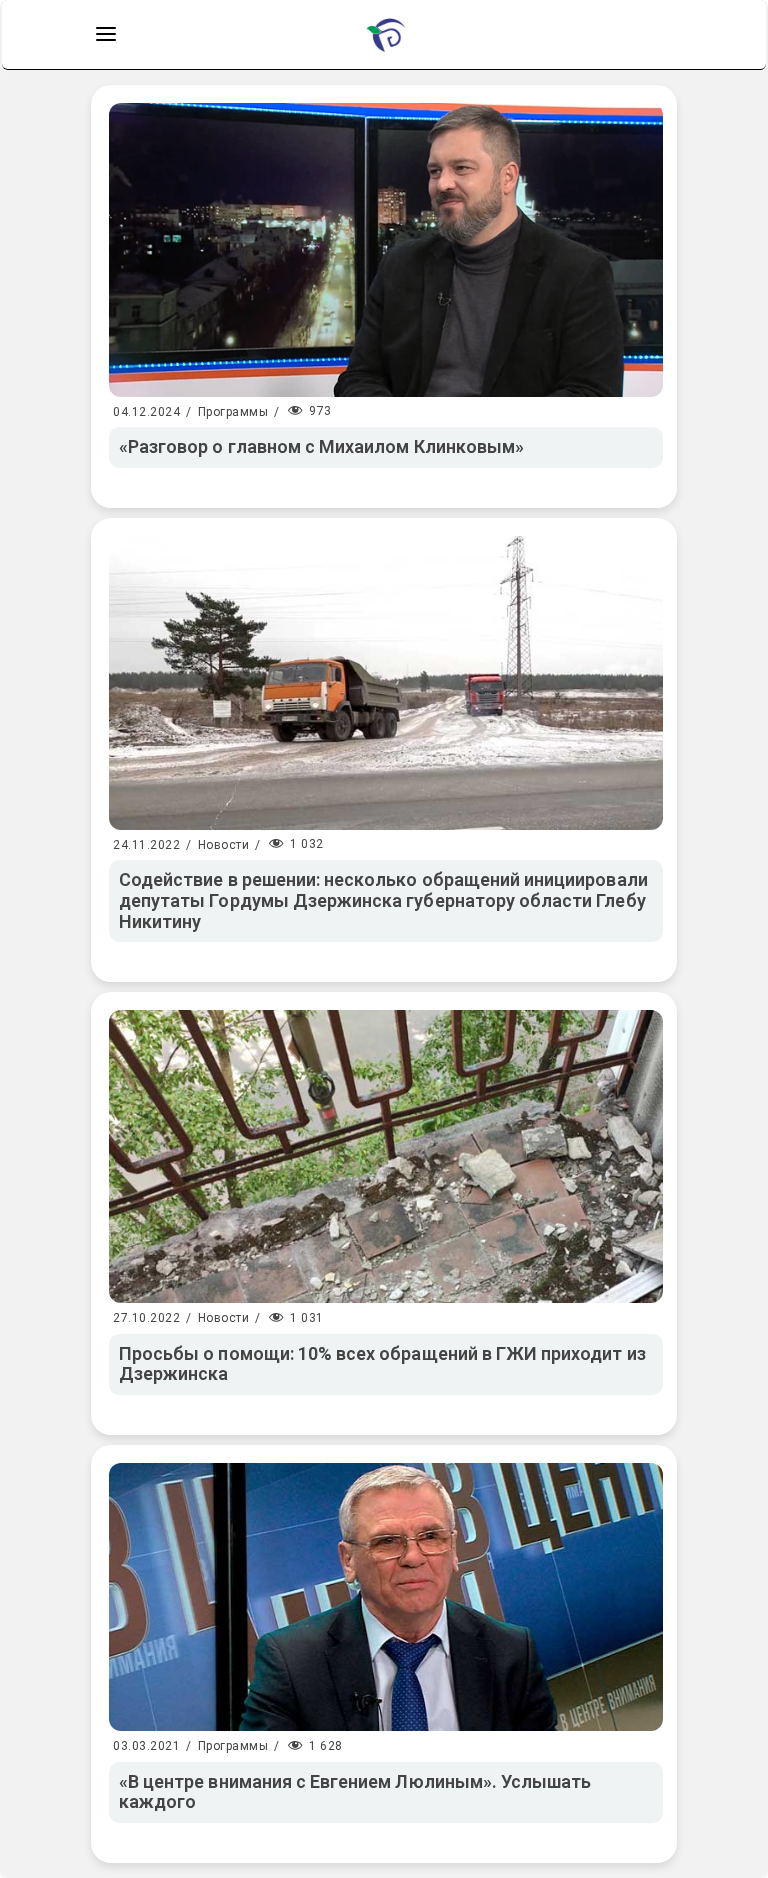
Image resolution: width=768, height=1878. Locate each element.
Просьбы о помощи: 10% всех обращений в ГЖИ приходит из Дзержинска (382, 1364)
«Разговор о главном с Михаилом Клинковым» (321, 446)
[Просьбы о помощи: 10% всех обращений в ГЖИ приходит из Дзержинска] (386, 1156)
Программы (233, 412)
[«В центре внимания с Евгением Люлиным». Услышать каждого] (386, 1597)
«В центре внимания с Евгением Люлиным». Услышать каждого (355, 1792)
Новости (224, 845)
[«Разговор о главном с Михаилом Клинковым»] (386, 250)
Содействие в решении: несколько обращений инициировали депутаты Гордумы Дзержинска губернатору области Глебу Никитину (383, 900)
